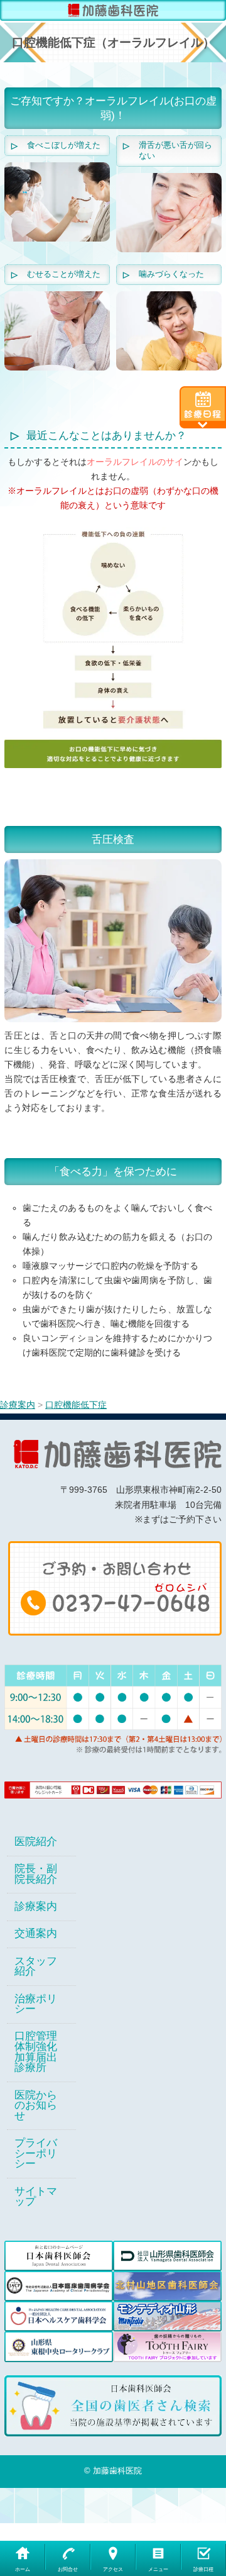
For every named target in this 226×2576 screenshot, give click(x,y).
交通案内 (36, 1934)
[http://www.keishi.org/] (167, 2256)
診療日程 (203, 2569)
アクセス (113, 2569)
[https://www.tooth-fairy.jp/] (167, 2346)
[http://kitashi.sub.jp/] (167, 2286)
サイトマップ (36, 2197)
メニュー (158, 2569)
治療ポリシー (36, 2004)
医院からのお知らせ (36, 2106)
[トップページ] (113, 10)
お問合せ (68, 2569)
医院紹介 (36, 1842)
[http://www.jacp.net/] (59, 2286)
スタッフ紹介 (36, 1967)
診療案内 (36, 1907)
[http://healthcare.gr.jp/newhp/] (59, 2316)
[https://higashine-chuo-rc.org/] (59, 2346)
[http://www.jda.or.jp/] (59, 2256)
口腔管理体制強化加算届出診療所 (36, 2052)
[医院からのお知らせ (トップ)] (203, 407)
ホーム (23, 2569)
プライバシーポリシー (36, 2154)
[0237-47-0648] (115, 1587)
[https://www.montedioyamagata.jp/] (167, 2316)
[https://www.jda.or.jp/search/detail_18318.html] (113, 2406)
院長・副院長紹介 (36, 1874)
